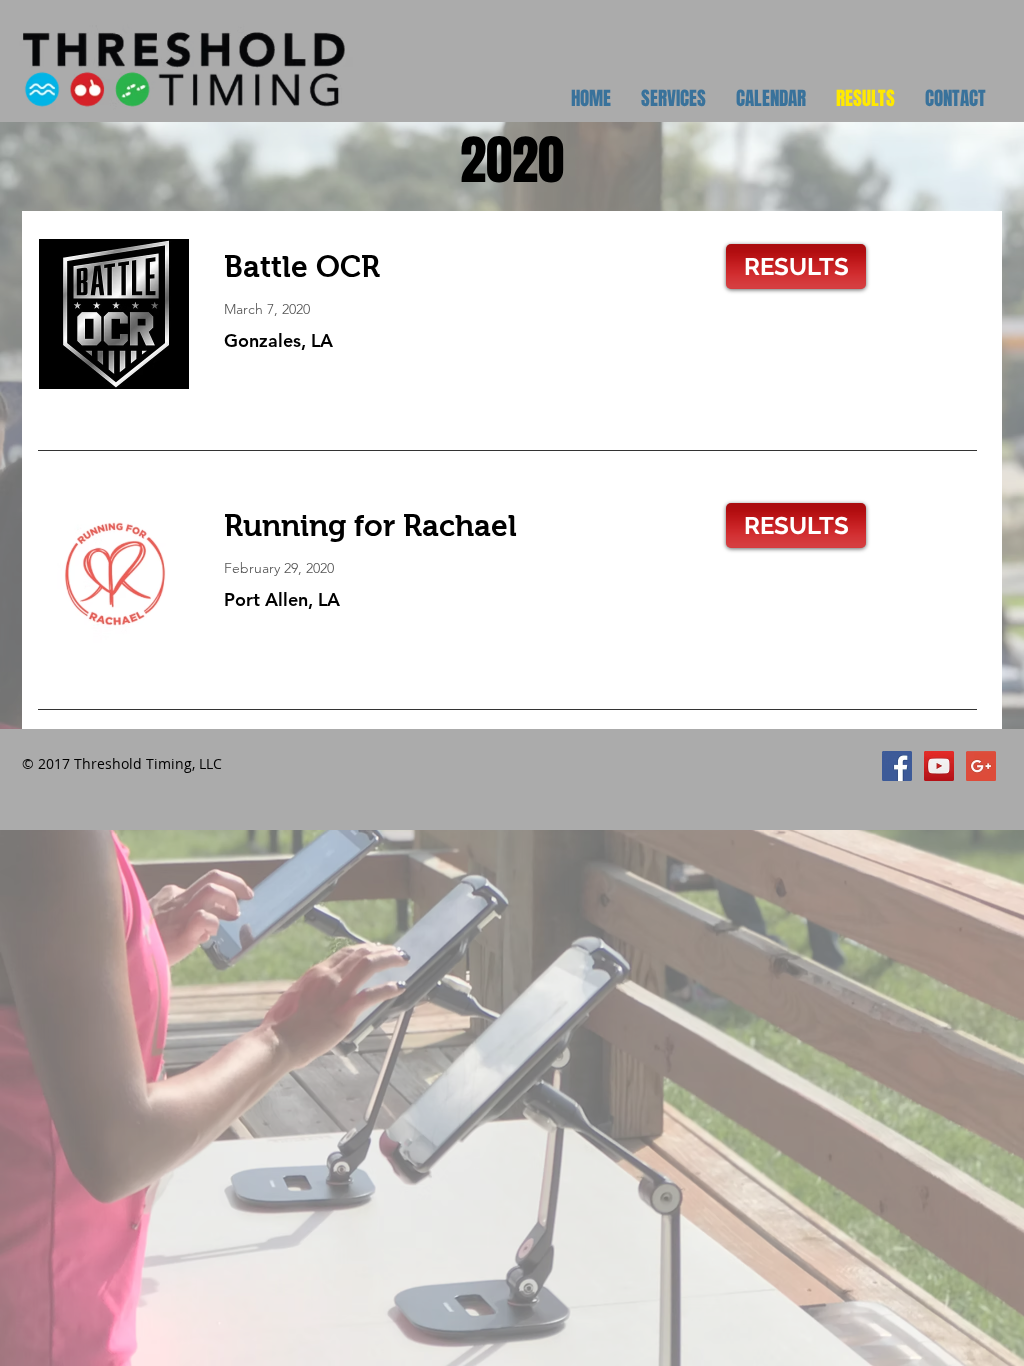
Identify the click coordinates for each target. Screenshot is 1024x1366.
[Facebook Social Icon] (897, 766)
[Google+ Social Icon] (981, 766)
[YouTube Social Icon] (939, 766)
